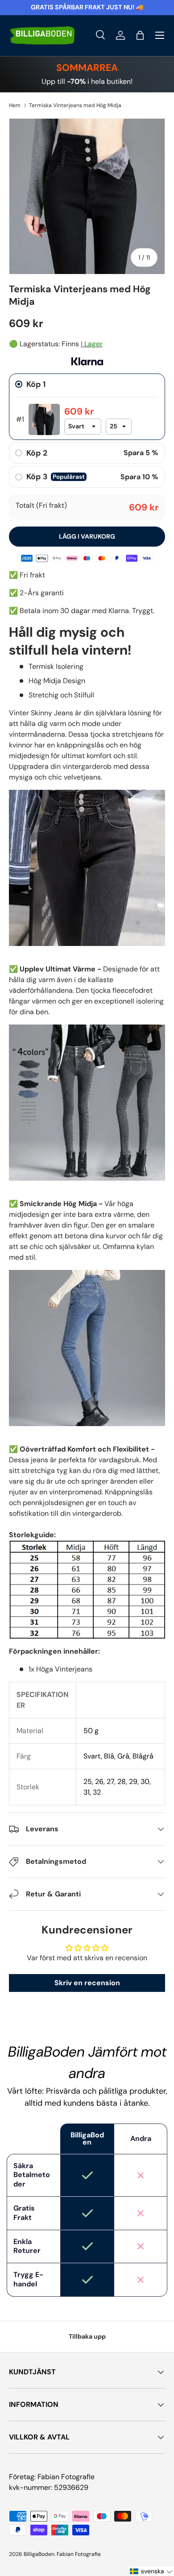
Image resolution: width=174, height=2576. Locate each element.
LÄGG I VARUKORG (87, 536)
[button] (140, 35)
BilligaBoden (39, 2554)
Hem (15, 105)
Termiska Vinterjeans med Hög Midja (75, 105)
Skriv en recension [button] (87, 1983)
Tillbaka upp (87, 2336)
